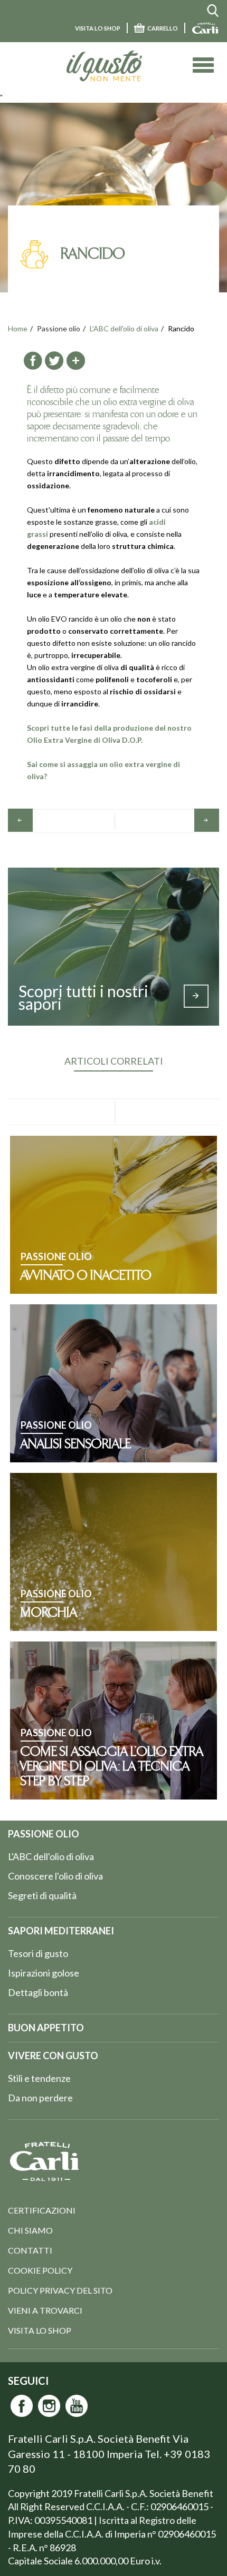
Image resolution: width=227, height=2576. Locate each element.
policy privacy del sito (60, 2290)
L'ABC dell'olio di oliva (124, 328)
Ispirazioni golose (44, 1973)
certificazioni (42, 2210)
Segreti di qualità (42, 1895)
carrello (163, 28)
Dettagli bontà (38, 1992)
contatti (30, 2250)
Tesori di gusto (38, 1953)
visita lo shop (98, 28)
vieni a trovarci (45, 2310)
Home (18, 328)
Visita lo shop (40, 2330)
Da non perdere (40, 2098)
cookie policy (40, 2270)
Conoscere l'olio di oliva (55, 1876)
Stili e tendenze (39, 2078)
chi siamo (30, 2230)
